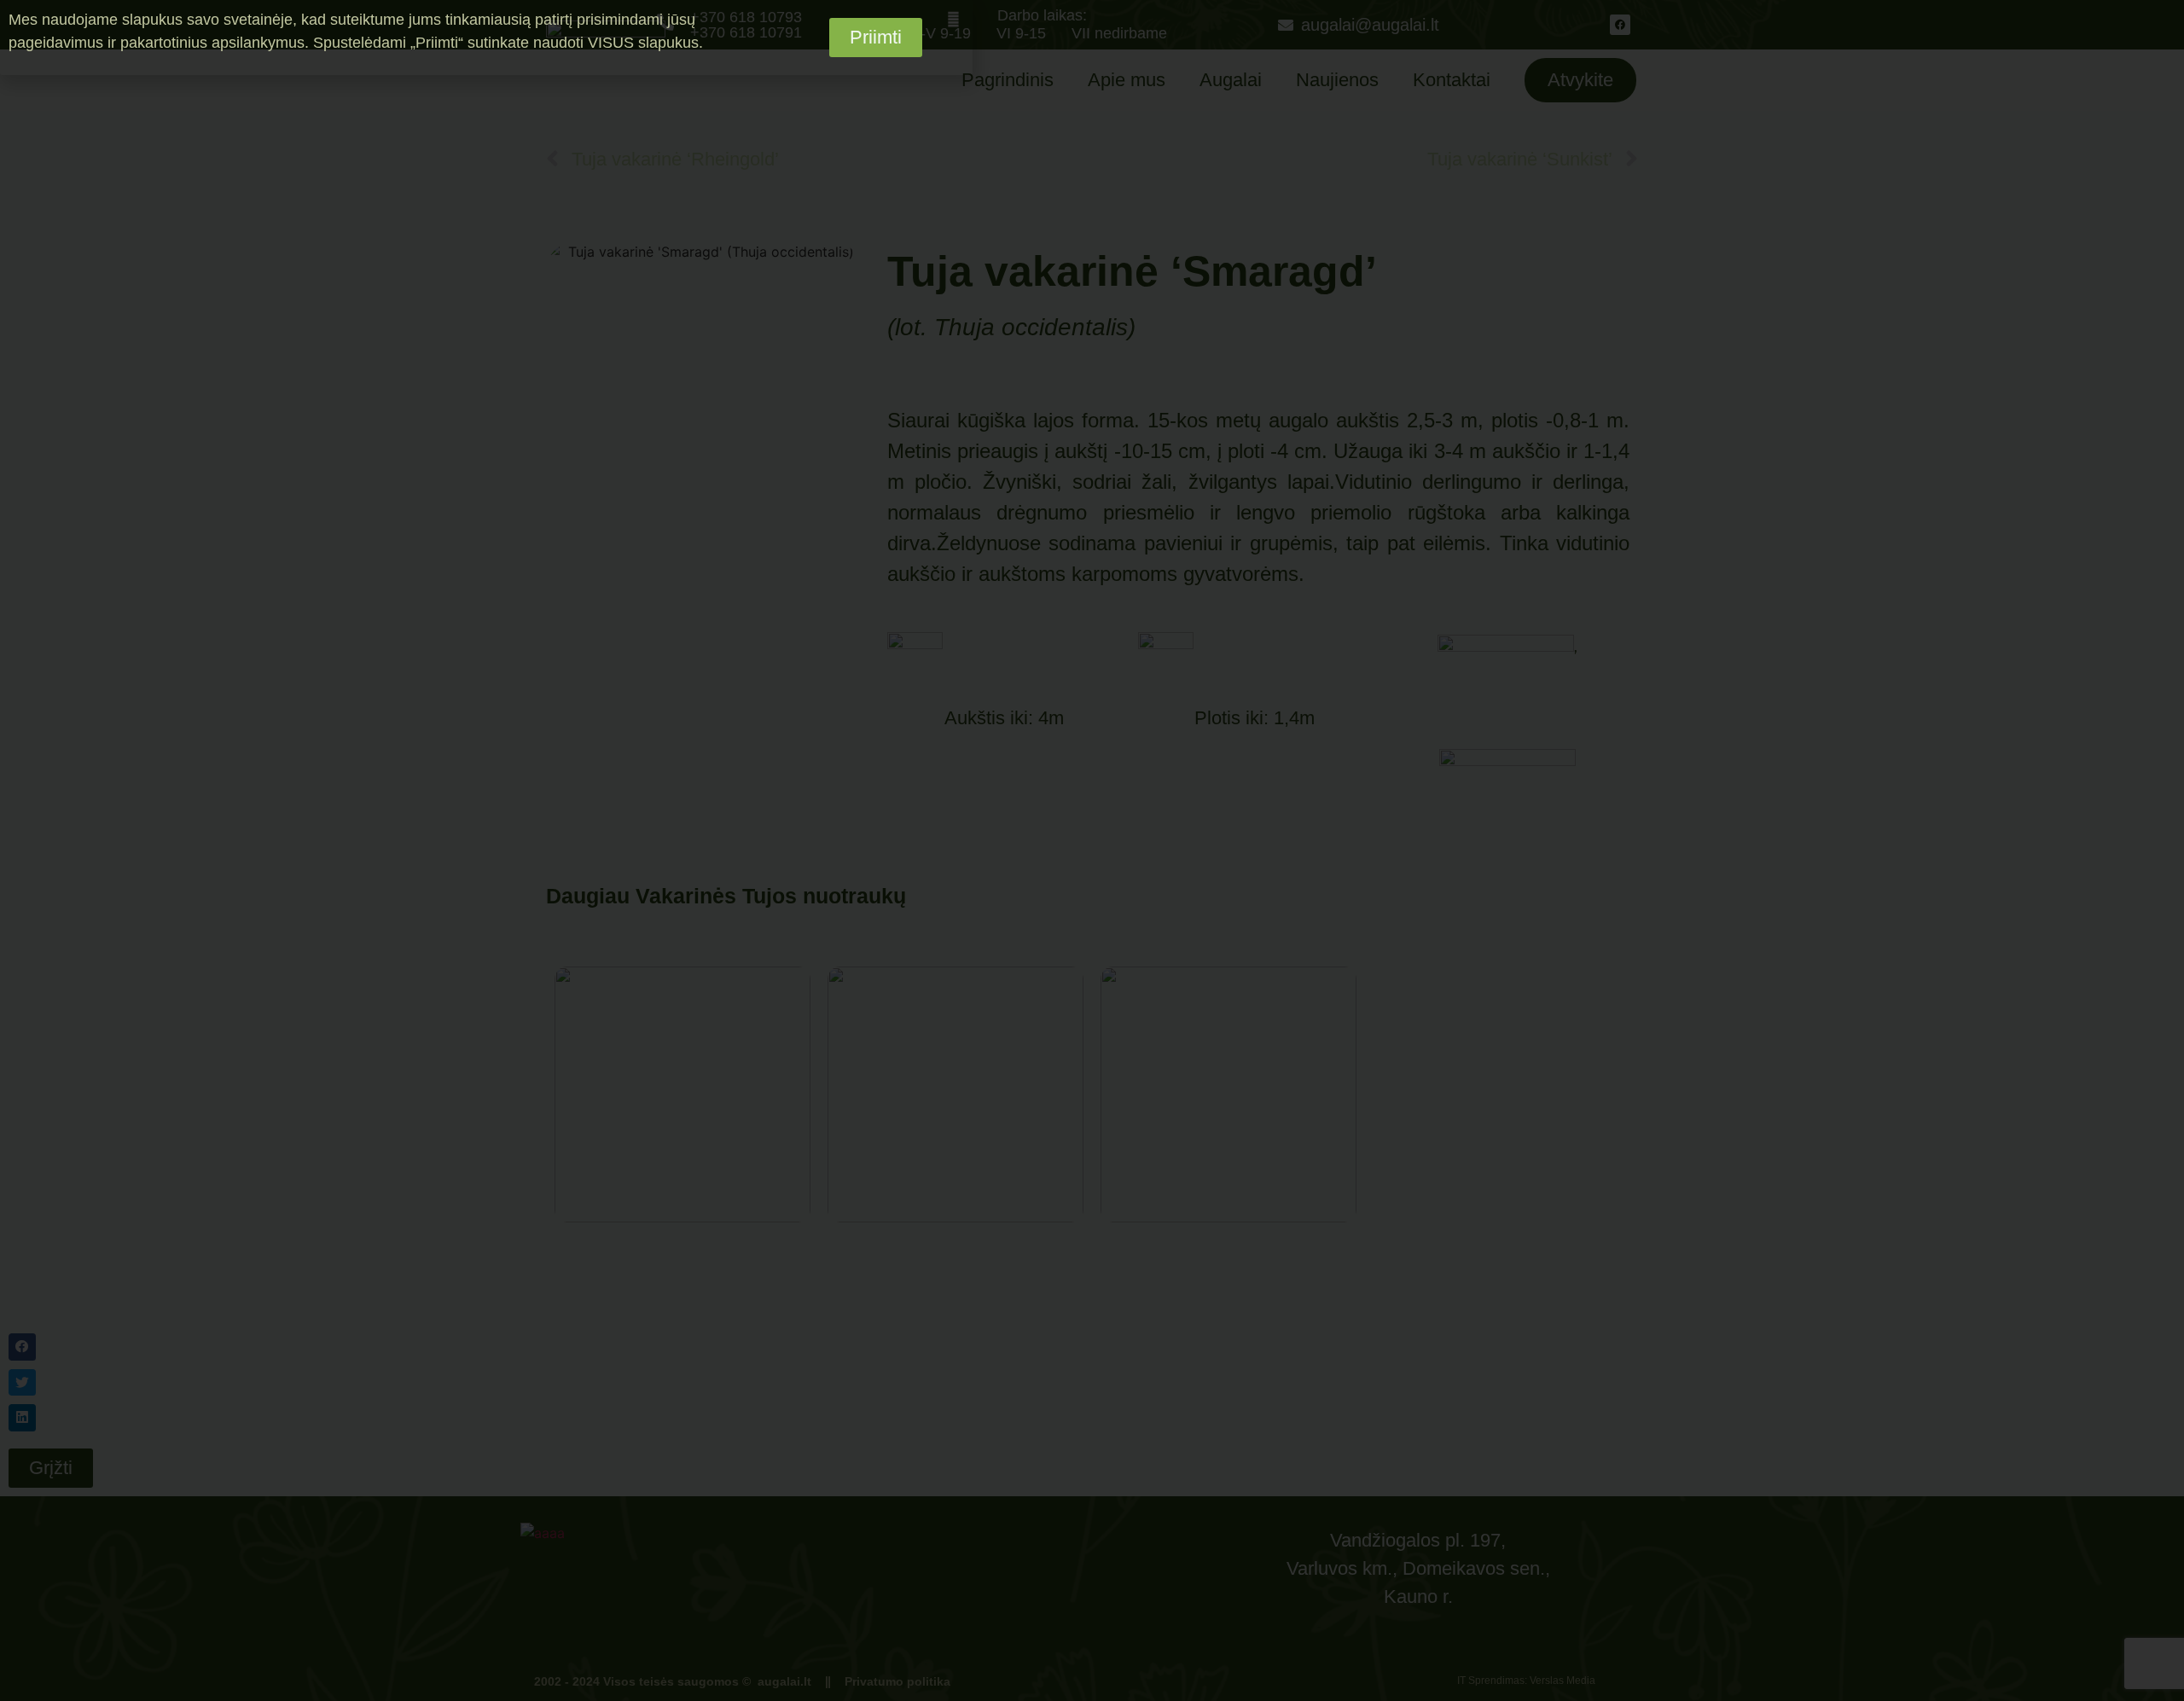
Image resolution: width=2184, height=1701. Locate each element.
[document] (1092, 850)
